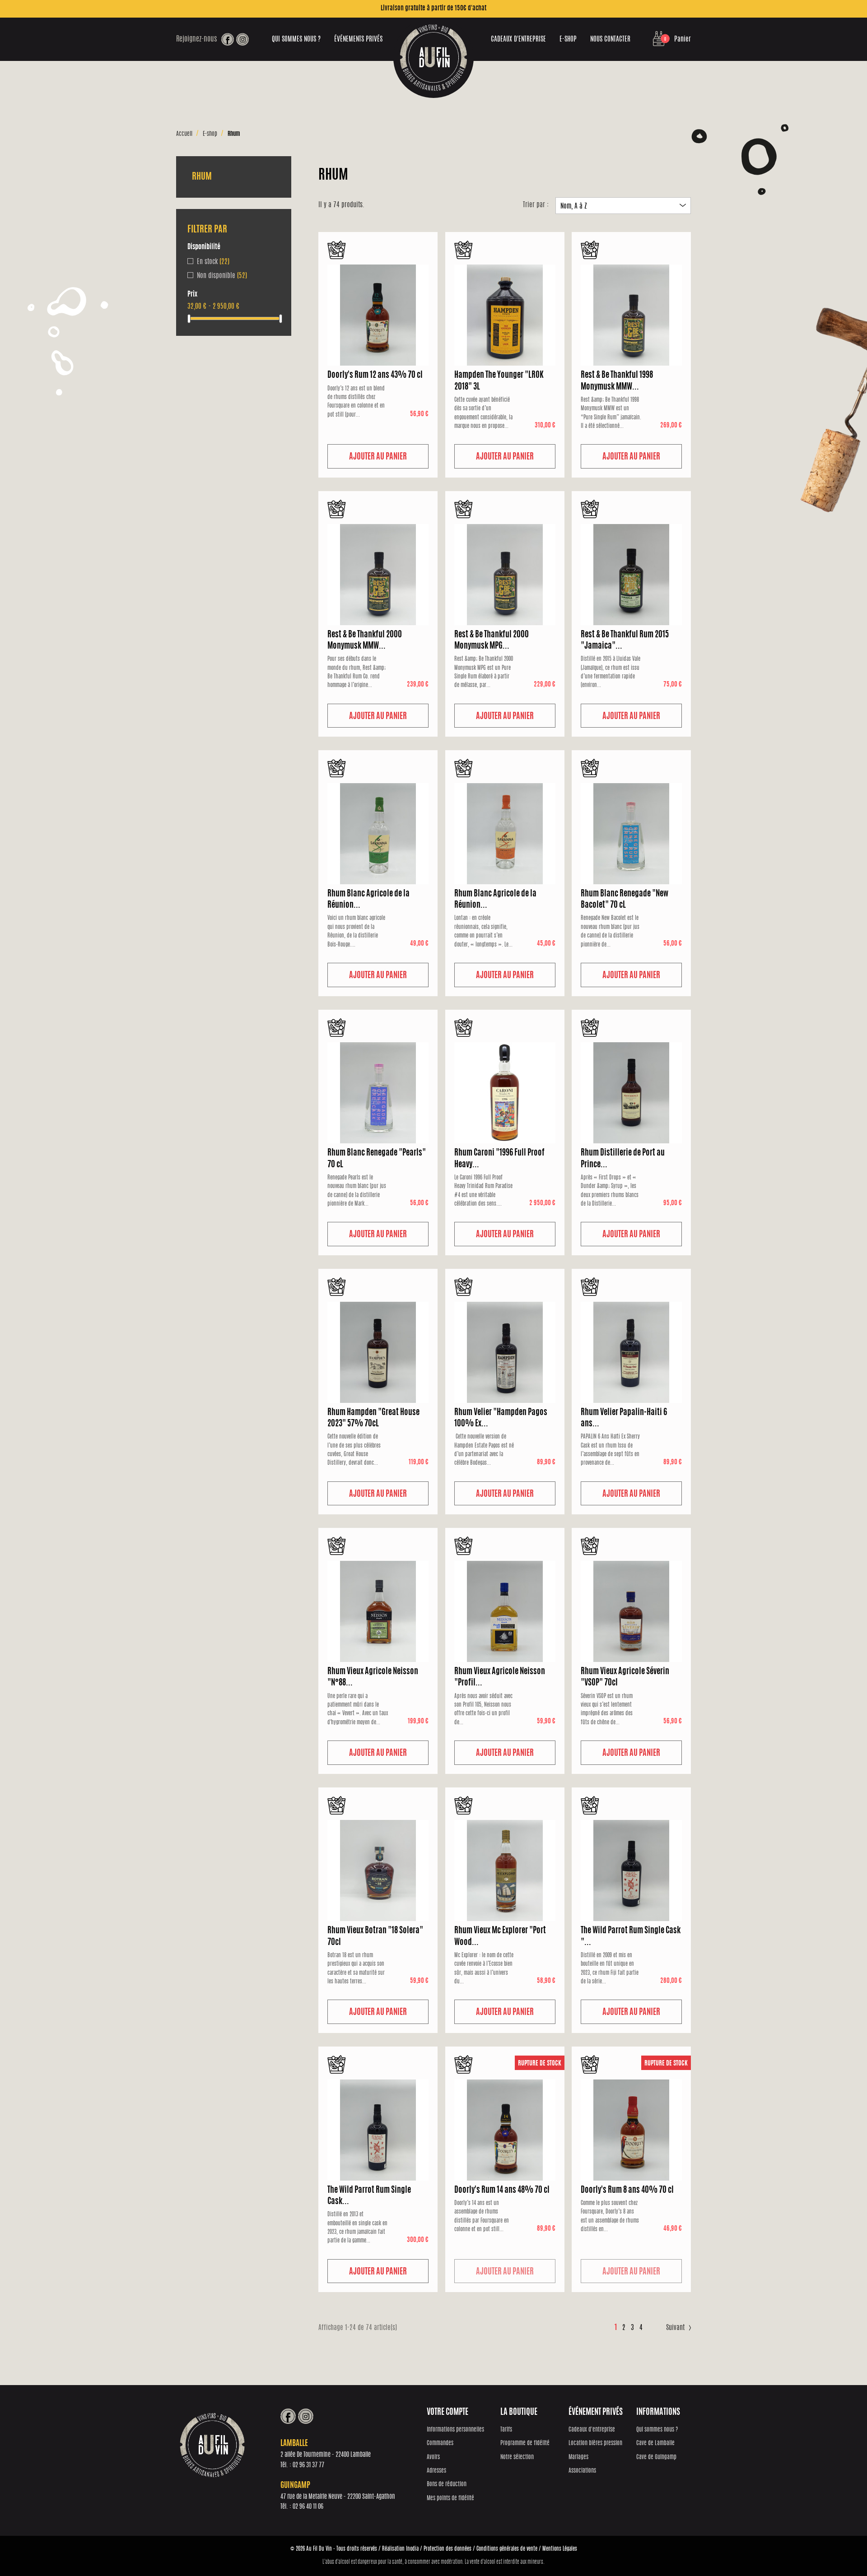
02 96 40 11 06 (308, 2507)
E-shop (568, 39)
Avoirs (433, 2458)
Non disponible (222, 276)
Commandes (440, 2444)
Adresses (436, 2471)
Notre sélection (517, 2458)
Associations (582, 2471)
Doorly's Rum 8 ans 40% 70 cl (627, 2191)
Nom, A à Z (623, 207)
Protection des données (447, 2549)
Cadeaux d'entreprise (518, 39)
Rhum (202, 177)
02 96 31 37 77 (308, 2465)
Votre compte (447, 2413)
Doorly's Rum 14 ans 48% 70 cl (502, 2191)
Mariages (578, 2458)
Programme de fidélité (525, 2444)
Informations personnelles (455, 2430)
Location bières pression (595, 2444)
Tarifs (506, 2430)
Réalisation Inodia (400, 2549)
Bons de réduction (447, 2485)
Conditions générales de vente (507, 2549)
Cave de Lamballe (655, 2444)
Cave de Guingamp (656, 2458)
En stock (213, 262)
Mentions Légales (560, 2549)
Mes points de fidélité (450, 2499)
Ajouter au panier (378, 457)
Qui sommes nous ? (296, 39)
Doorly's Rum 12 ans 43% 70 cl (375, 376)
